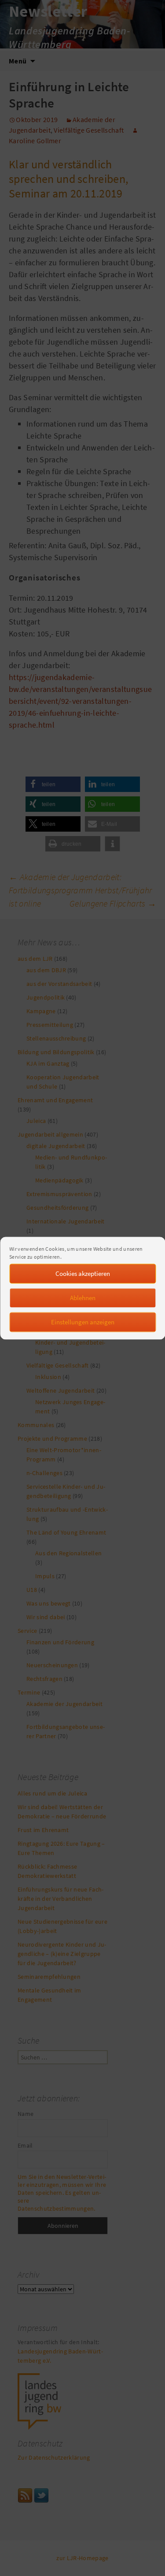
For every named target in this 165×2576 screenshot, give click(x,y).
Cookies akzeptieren (83, 1273)
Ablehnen (83, 1298)
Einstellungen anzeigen (83, 1322)
